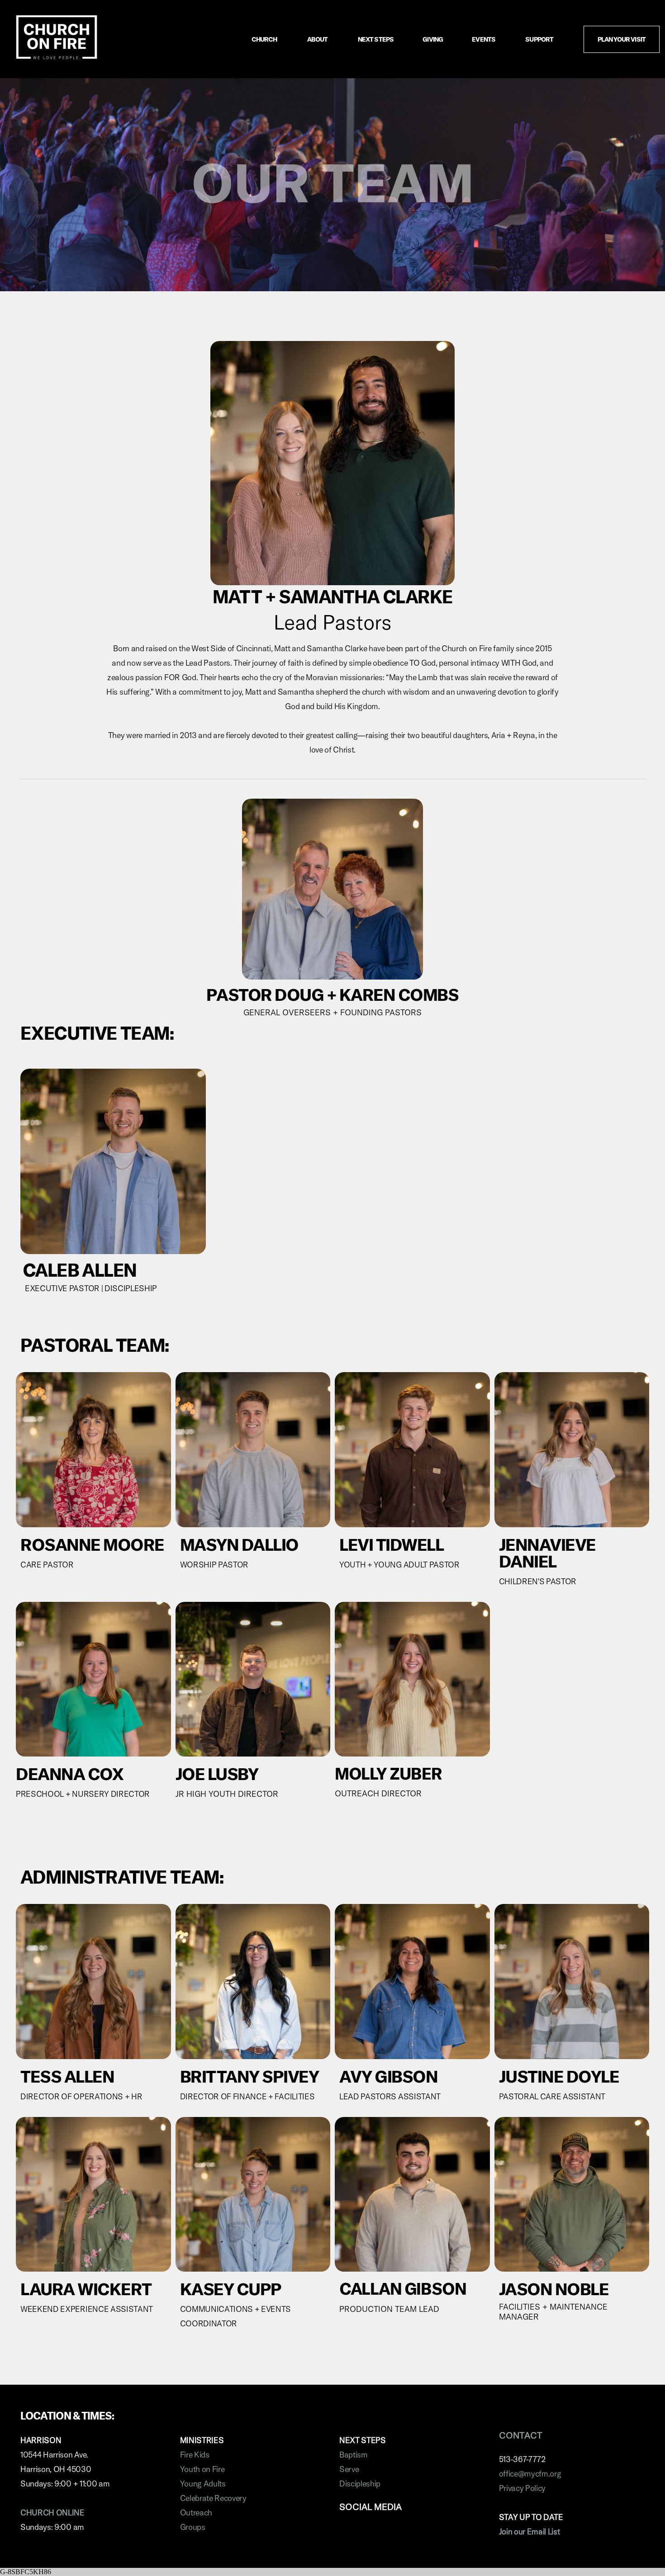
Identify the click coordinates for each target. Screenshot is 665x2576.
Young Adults (204, 2484)
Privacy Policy (522, 2488)
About (318, 39)
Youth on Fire (202, 2469)
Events (484, 39)
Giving (433, 39)
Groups (193, 2527)
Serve (349, 2469)
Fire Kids (195, 2455)
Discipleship (360, 2484)
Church (265, 39)
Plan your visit (622, 39)
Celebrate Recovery (213, 2498)
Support (540, 39)
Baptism (354, 2455)
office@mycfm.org (530, 2474)
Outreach (196, 2512)
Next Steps (376, 39)
